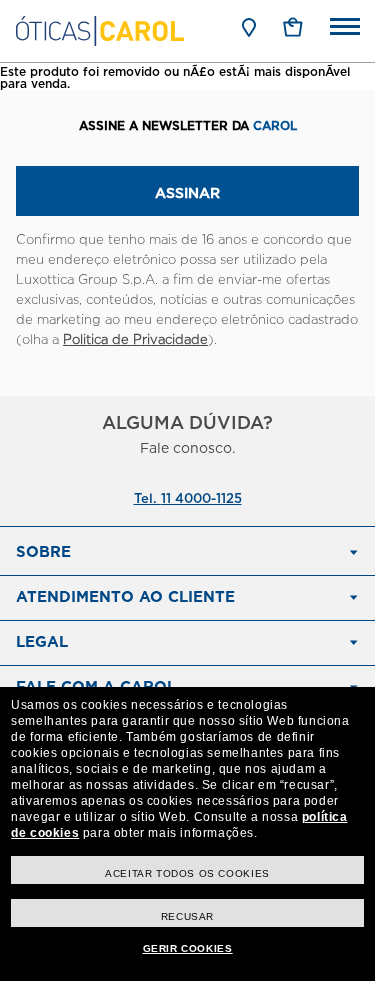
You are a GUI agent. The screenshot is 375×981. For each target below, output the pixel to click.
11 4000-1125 (201, 499)
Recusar (187, 916)
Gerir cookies (188, 948)
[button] (293, 27)
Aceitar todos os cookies (187, 873)
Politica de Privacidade (135, 340)
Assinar (187, 194)
